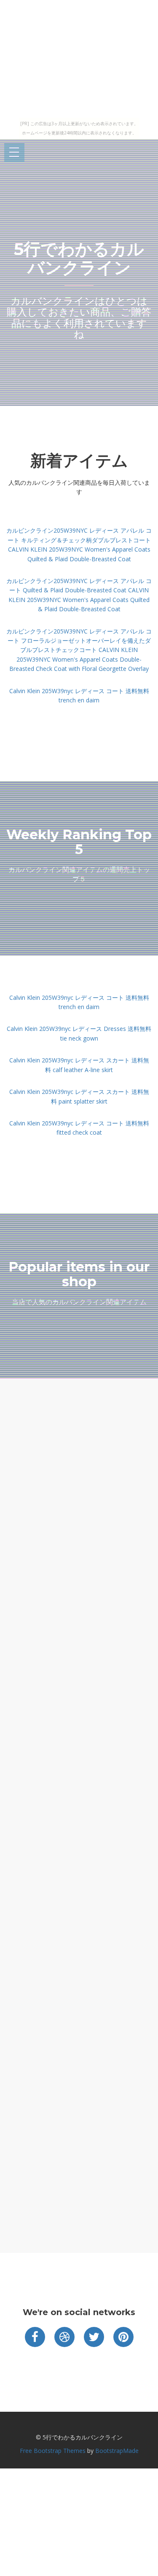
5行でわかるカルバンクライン (79, 258)
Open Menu (14, 153)
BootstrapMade (117, 2451)
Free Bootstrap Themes (53, 2451)
